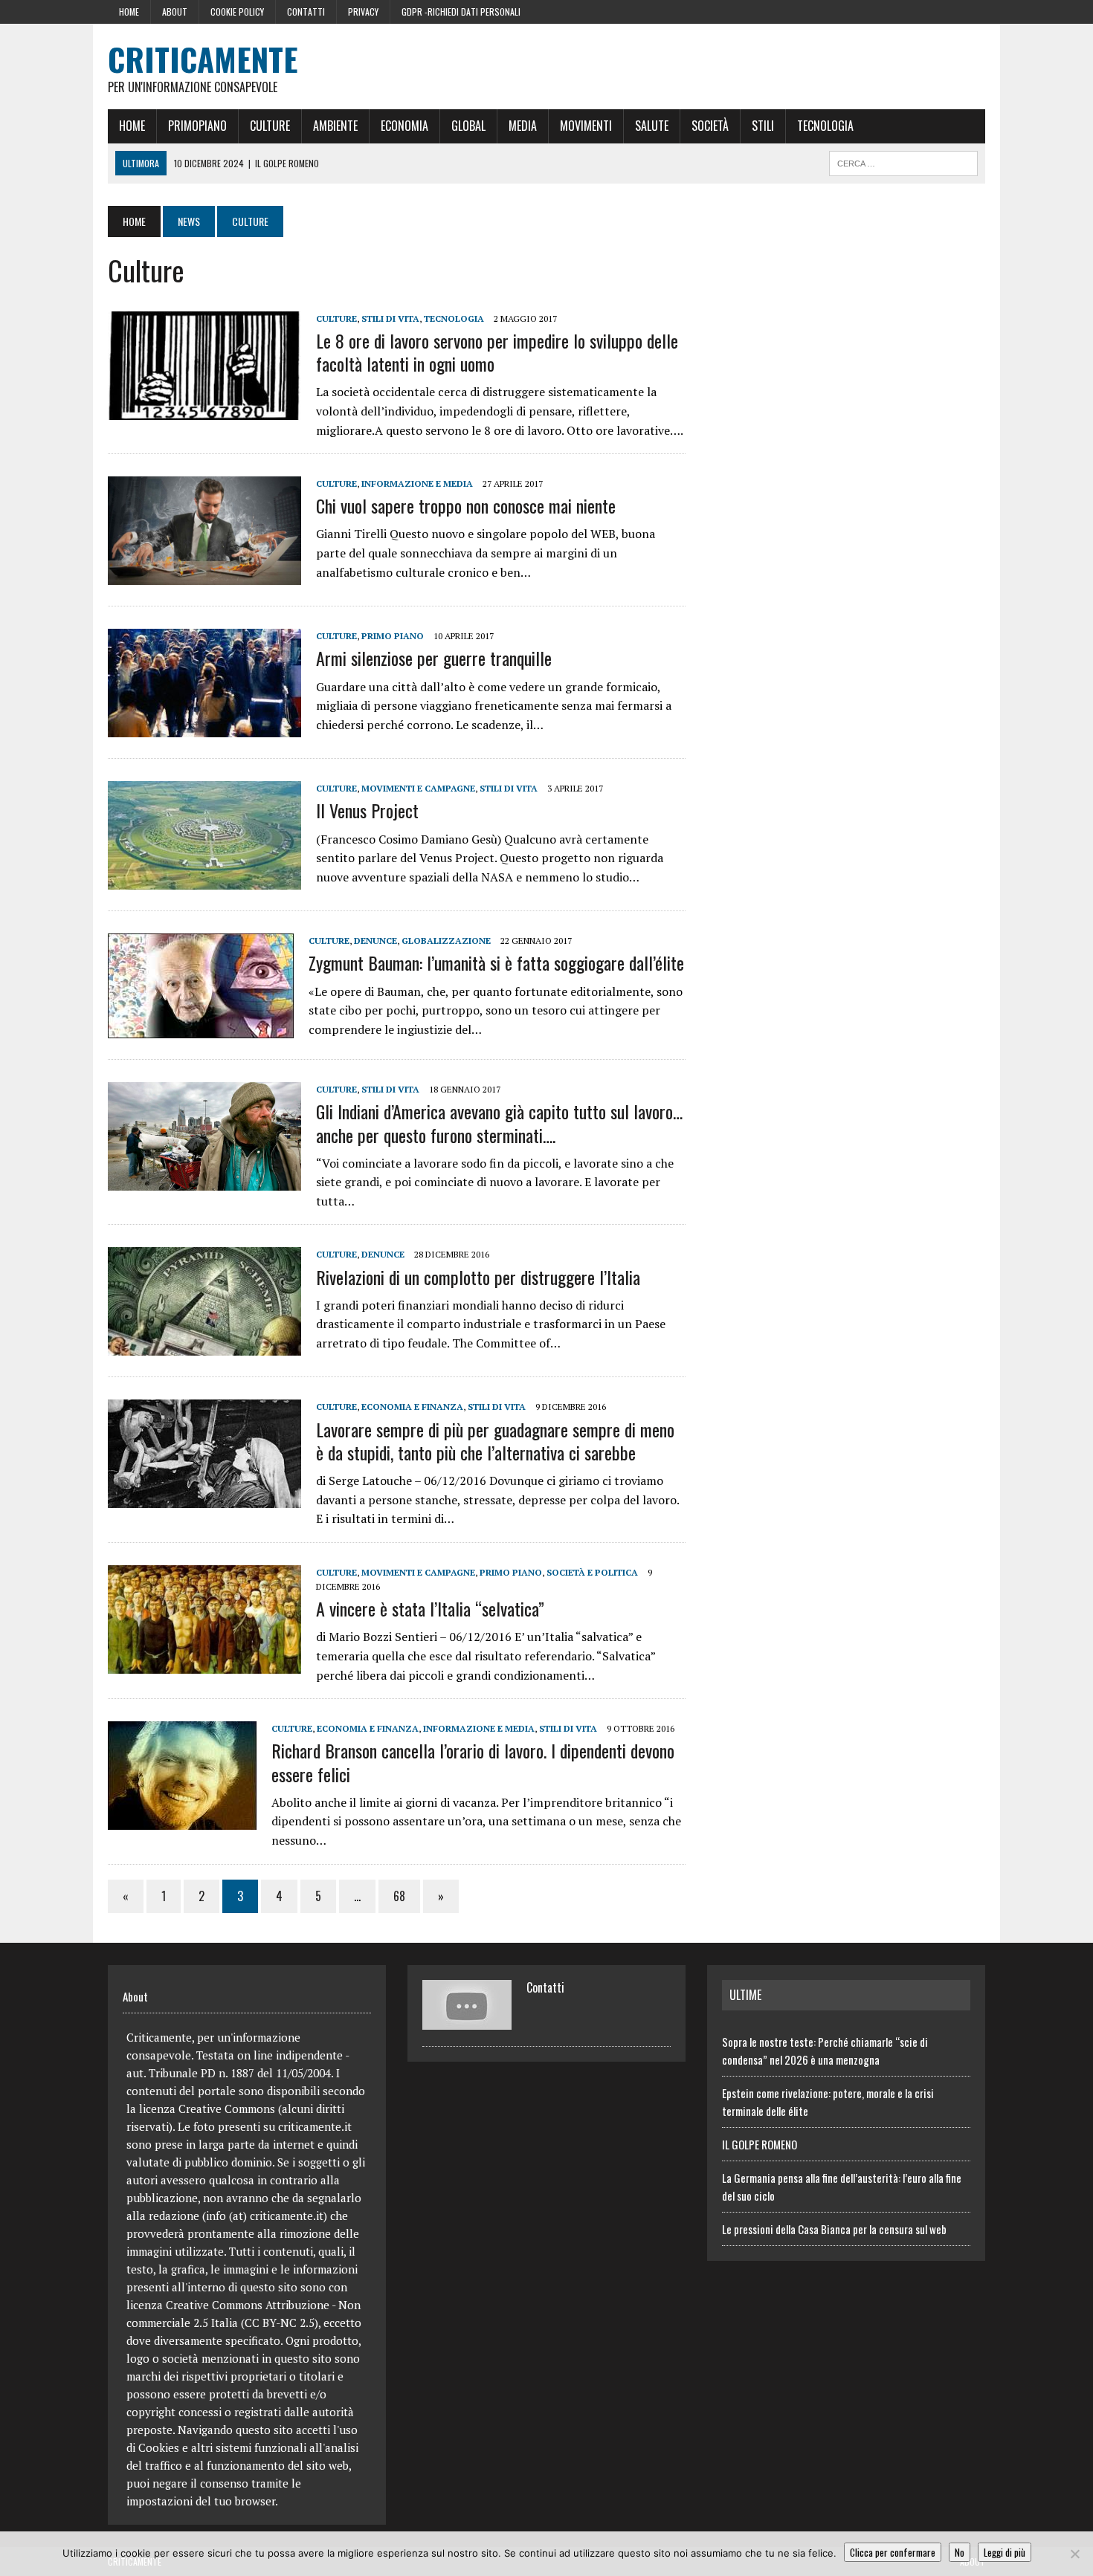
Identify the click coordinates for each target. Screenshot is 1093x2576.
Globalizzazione (446, 941)
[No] (1074, 2554)
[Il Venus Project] (204, 880)
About (175, 12)
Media (523, 126)
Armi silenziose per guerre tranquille (434, 658)
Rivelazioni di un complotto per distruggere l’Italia (478, 1277)
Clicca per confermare (893, 2552)
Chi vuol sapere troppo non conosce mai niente (466, 505)
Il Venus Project (367, 810)
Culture (270, 126)
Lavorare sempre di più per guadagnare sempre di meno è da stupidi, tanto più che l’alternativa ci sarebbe (495, 1441)
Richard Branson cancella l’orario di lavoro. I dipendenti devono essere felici (473, 1762)
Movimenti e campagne (418, 788)
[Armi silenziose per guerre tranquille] (204, 728)
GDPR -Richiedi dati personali (461, 12)
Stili (763, 126)
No (960, 2552)
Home (129, 12)
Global (468, 126)
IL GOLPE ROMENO (760, 2144)
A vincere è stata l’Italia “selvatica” (430, 1608)
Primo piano (393, 636)
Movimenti (586, 126)
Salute (652, 126)
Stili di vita (390, 318)
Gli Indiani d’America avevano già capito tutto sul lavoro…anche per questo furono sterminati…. (499, 1123)
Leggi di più (1005, 2552)
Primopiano (197, 126)
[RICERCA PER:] (903, 161)
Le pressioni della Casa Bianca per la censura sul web (834, 2229)
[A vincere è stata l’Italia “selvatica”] (204, 1663)
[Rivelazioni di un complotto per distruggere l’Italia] (204, 1346)
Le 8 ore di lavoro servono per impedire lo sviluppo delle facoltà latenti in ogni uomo (497, 352)
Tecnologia (825, 126)
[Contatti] (467, 2021)
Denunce (375, 941)
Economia (404, 126)
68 (399, 1896)
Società (710, 126)
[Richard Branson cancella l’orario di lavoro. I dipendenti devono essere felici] (182, 1820)
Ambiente (335, 126)
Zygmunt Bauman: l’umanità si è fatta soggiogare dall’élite (496, 962)
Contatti (306, 12)
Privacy (363, 12)
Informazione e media (417, 483)
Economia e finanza (412, 1407)
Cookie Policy (237, 12)
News (189, 221)
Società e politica (592, 1572)
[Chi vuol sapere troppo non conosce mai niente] (204, 575)
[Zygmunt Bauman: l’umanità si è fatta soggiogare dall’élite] (201, 1029)
